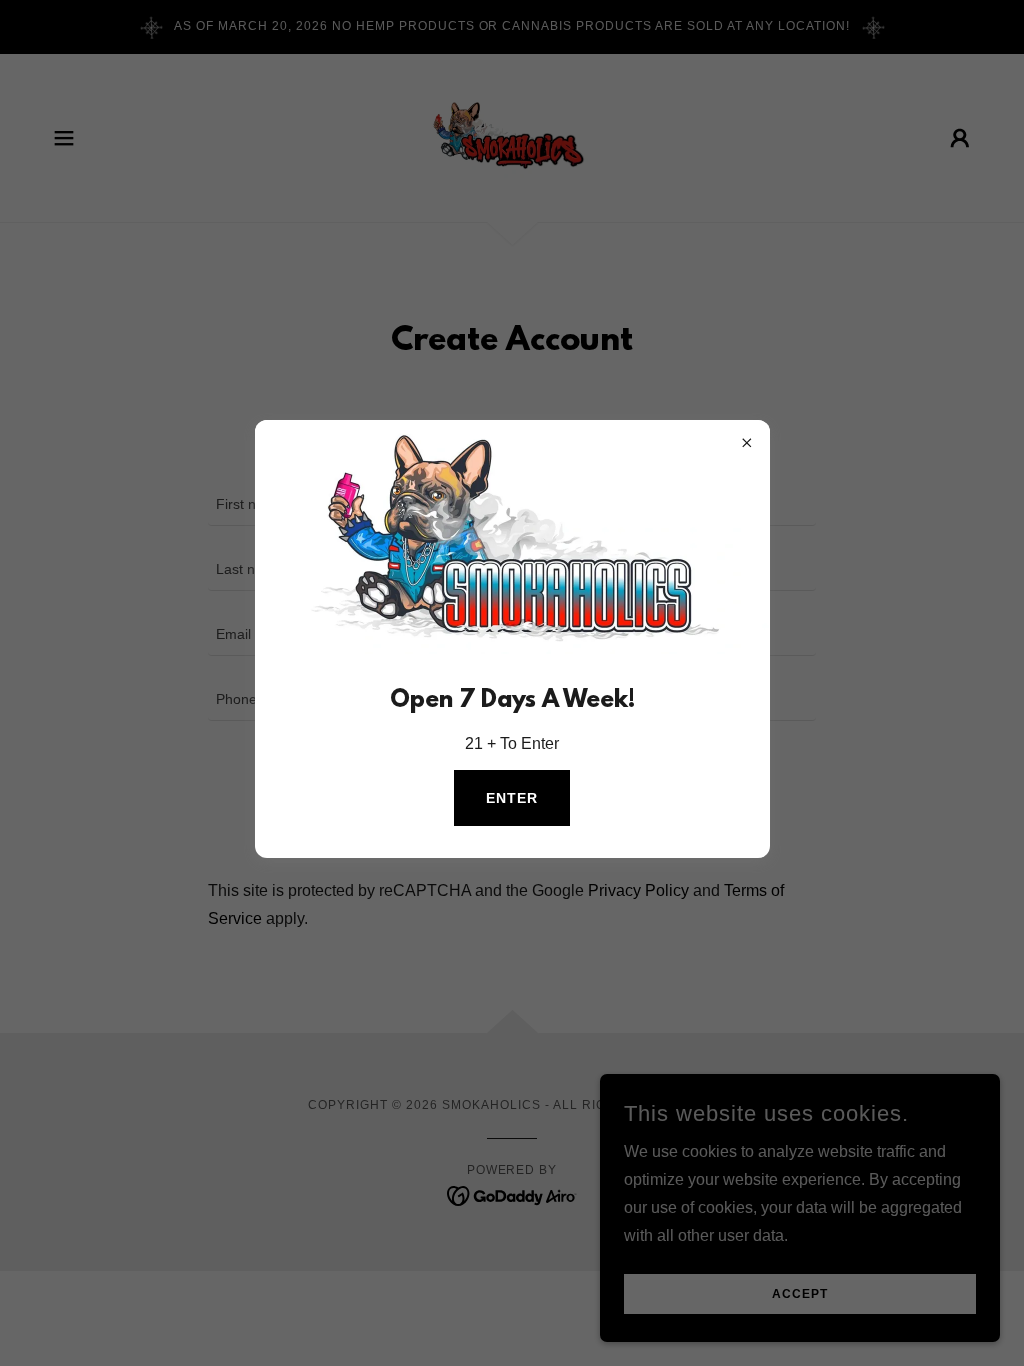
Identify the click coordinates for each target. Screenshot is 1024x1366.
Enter (512, 798)
